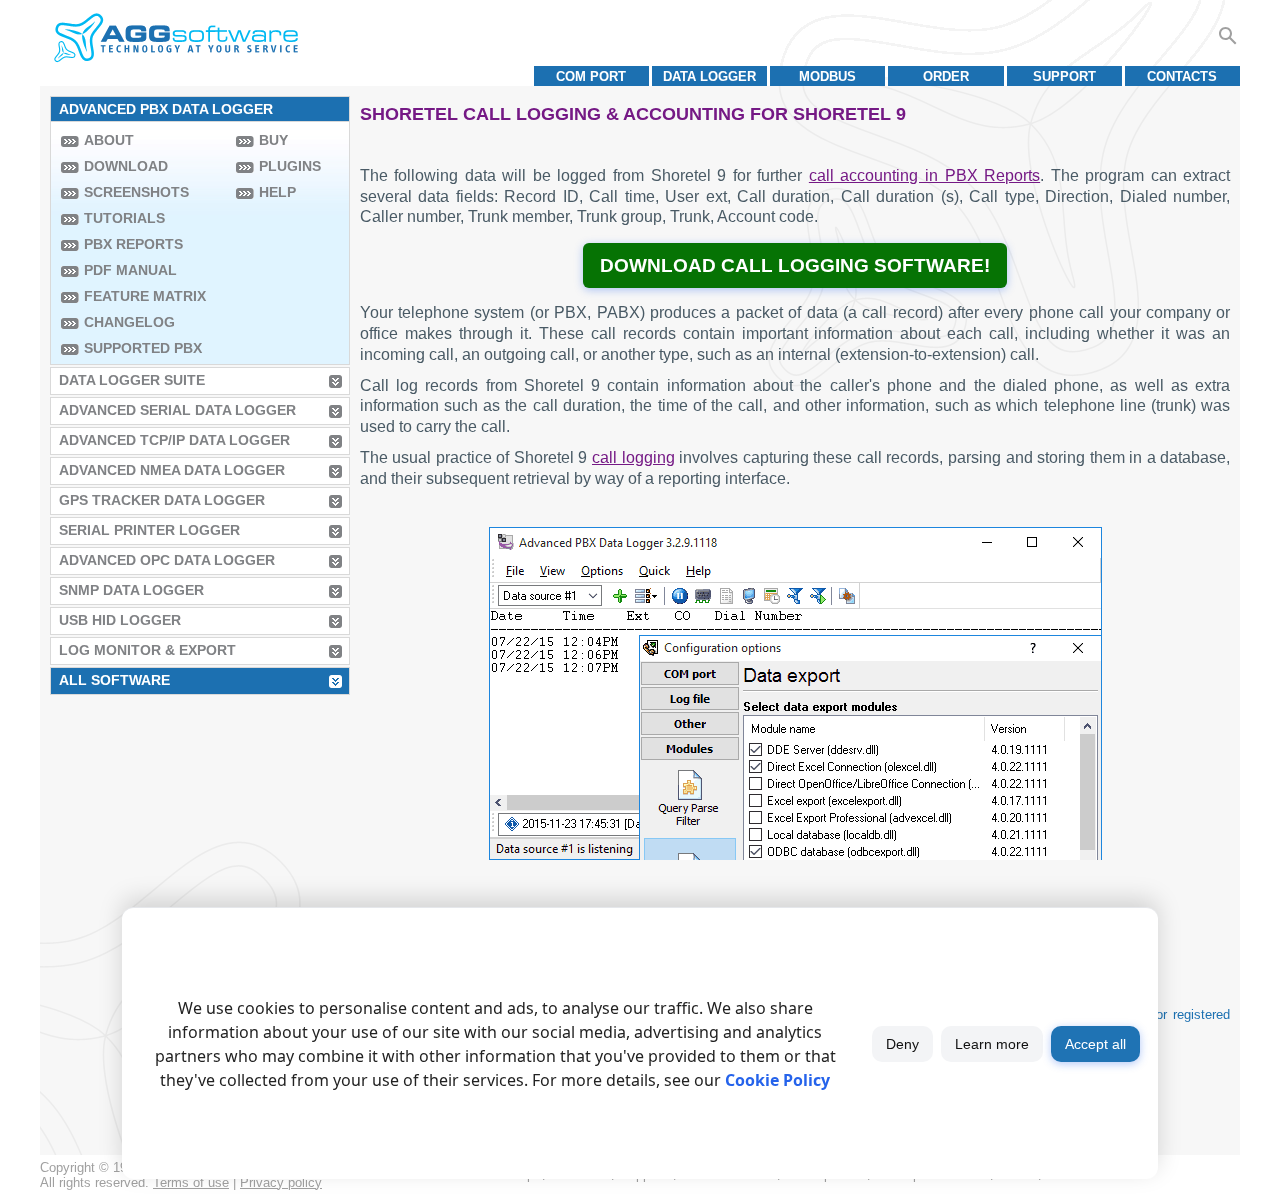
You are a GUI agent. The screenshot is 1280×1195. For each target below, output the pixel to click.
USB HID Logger (120, 620)
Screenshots (136, 192)
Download (126, 166)
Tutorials (124, 218)
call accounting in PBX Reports (924, 175)
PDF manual (130, 270)
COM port (591, 76)
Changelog (129, 322)
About (109, 140)
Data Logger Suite (132, 380)
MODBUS (827, 76)
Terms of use (191, 1182)
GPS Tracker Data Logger (162, 500)
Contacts (1182, 76)
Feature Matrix (145, 296)
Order (946, 76)
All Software (114, 680)
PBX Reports (133, 244)
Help (277, 192)
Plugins (290, 166)
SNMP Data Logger (131, 590)
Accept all (1095, 1044)
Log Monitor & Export (147, 650)
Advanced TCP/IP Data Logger (174, 440)
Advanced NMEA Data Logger (172, 470)
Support (1064, 76)
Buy (273, 140)
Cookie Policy (777, 1080)
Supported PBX (143, 348)
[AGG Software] (175, 38)
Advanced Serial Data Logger (177, 410)
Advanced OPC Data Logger (167, 560)
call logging (633, 457)
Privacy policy (281, 1182)
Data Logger (709, 76)
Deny (902, 1044)
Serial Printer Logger (149, 530)
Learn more (992, 1044)
